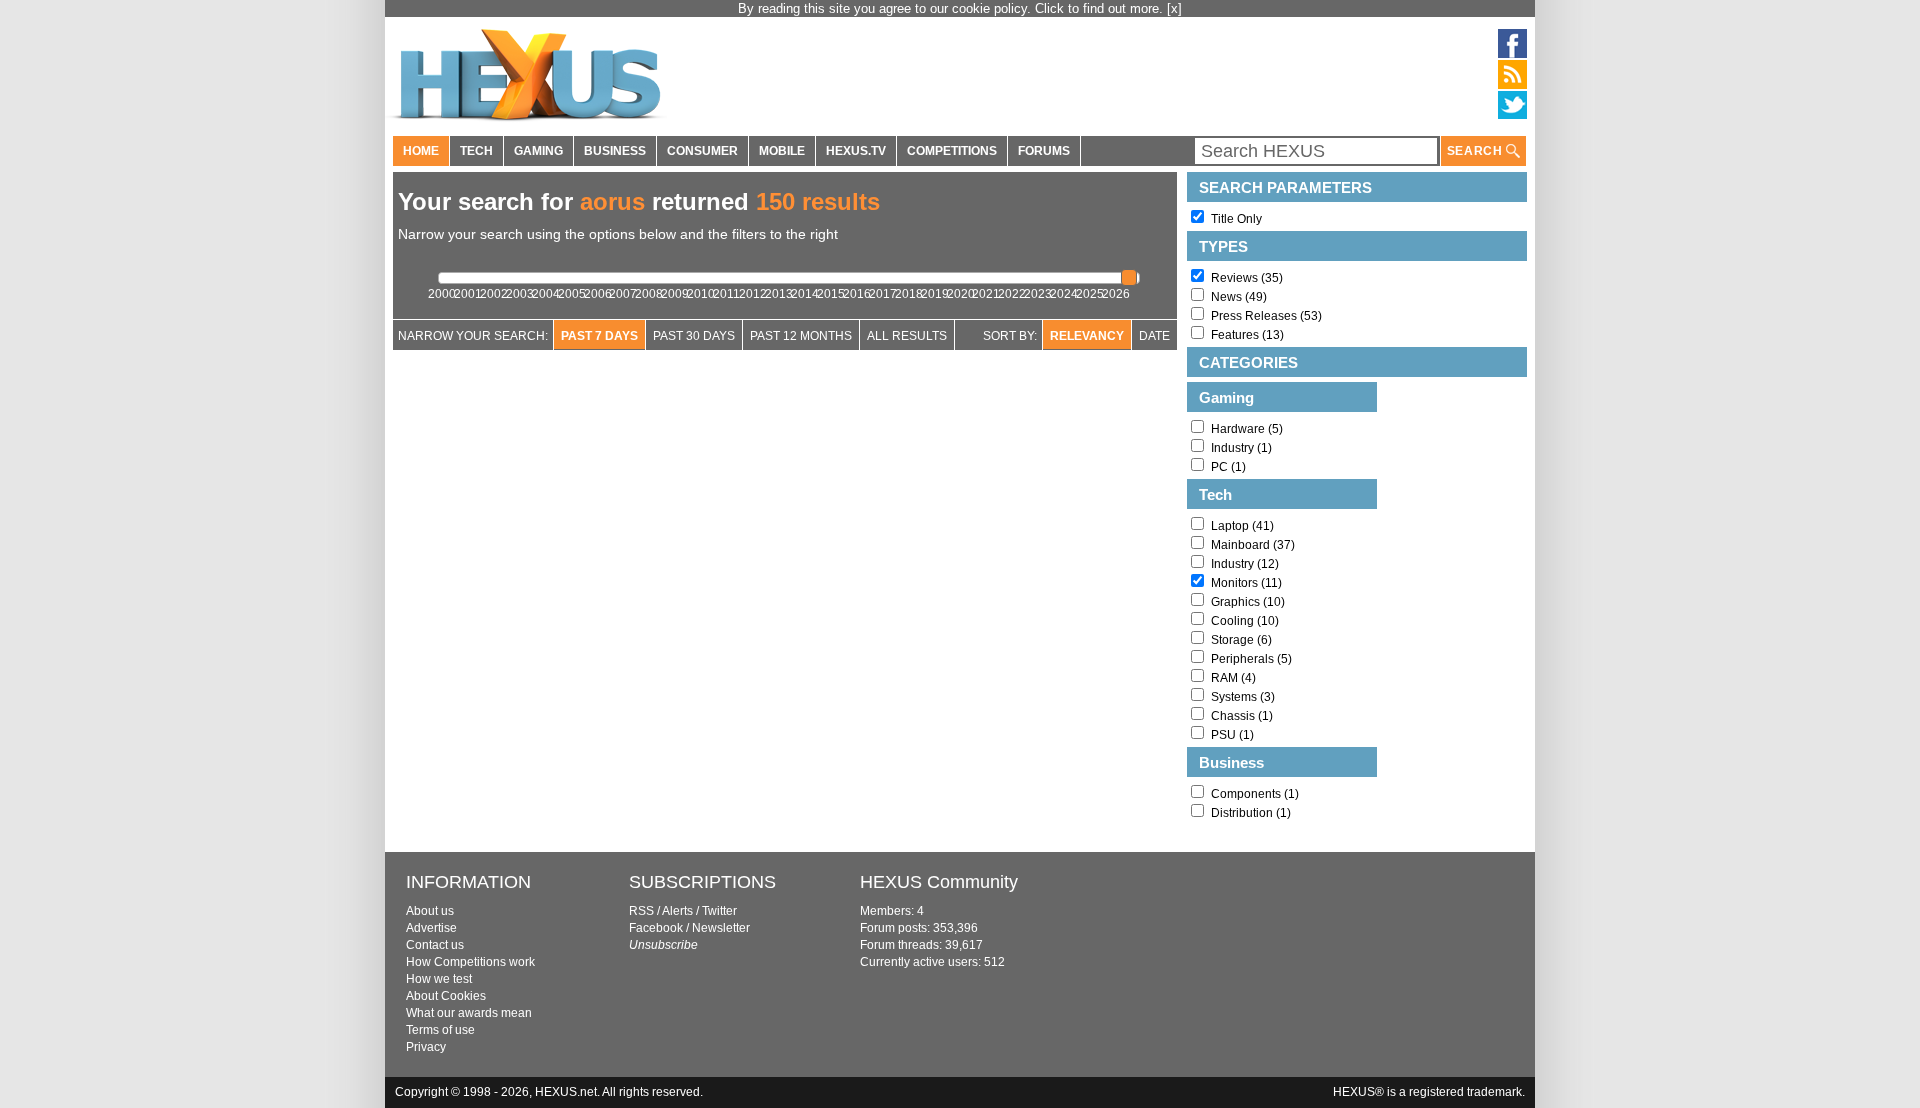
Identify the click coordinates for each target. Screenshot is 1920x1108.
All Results (907, 336)
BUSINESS (615, 151)
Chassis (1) (1242, 716)
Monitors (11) (1246, 583)
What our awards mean (469, 1013)
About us (430, 911)
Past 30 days (694, 336)
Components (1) (1255, 794)
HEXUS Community (939, 882)
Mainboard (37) (1253, 545)
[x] (1174, 8)
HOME (421, 151)
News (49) (1239, 297)
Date (1154, 336)
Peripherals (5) (1251, 659)
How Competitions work (470, 962)
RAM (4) (1233, 678)
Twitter (719, 911)
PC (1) (1228, 467)
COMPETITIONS (952, 151)
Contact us (435, 945)
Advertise (431, 928)
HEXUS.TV (856, 151)
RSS (641, 911)
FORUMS (1044, 151)
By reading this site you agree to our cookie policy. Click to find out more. (952, 8)
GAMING (538, 151)
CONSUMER (702, 151)
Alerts (677, 911)
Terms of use (440, 1030)
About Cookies (446, 996)
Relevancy (1087, 336)
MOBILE (782, 151)
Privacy (426, 1047)
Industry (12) (1245, 564)
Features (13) (1247, 335)
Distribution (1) (1251, 813)
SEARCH (1476, 151)
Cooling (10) (1245, 621)
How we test (439, 979)
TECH (476, 151)
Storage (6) (1241, 640)
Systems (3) (1243, 697)
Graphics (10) (1248, 602)
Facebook (656, 928)
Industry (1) (1241, 448)
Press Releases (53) (1266, 316)
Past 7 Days (599, 336)
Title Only (1236, 219)
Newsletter (721, 928)
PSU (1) (1232, 735)
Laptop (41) (1242, 526)
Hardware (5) (1247, 429)
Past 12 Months (801, 336)
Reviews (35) (1247, 278)
